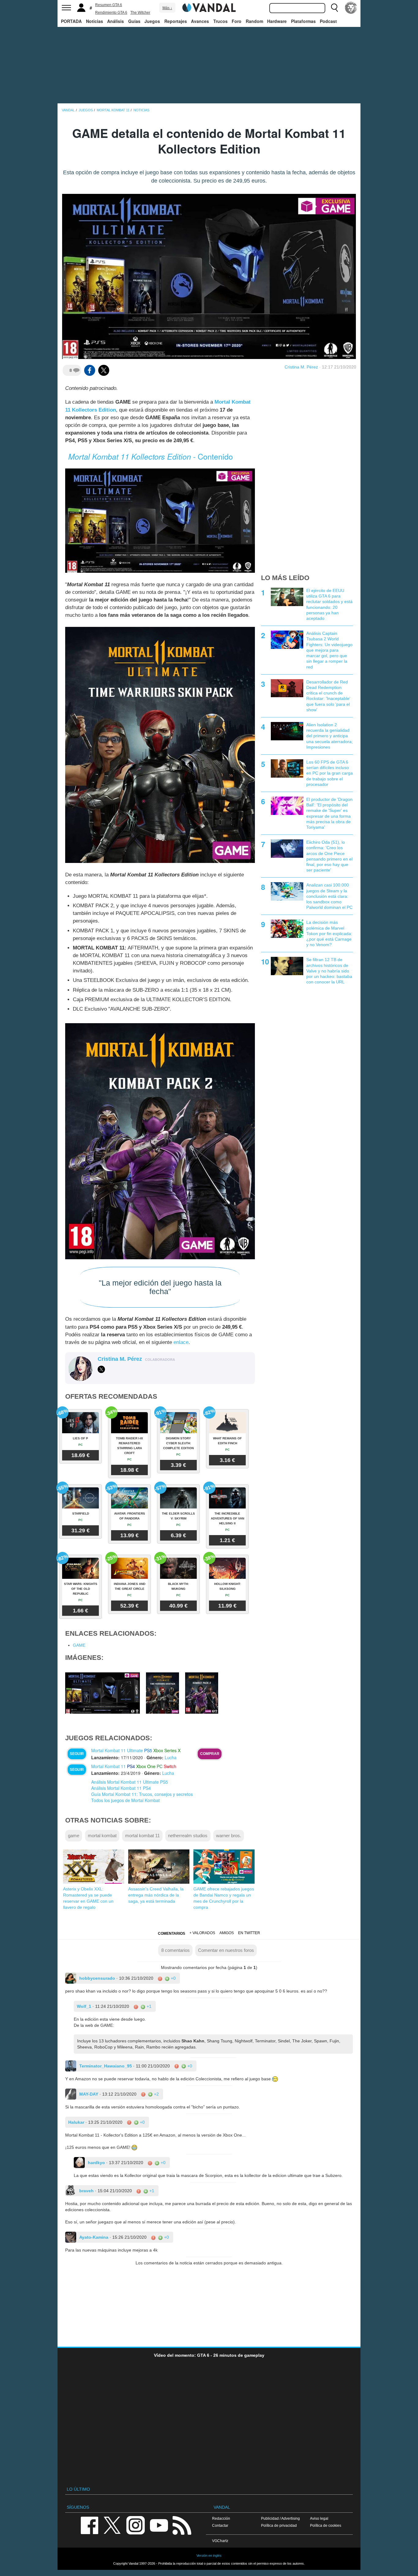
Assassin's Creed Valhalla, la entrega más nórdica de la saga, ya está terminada (156, 1895)
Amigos (227, 1933)
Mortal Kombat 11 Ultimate (117, 1750)
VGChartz (220, 2541)
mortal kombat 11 (142, 1836)
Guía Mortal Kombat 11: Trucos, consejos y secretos (142, 1794)
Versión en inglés (209, 2556)
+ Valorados (202, 1933)
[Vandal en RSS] (182, 2525)
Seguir (77, 1754)
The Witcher (140, 13)
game (74, 1836)
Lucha (171, 1757)
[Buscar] (334, 8)
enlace (181, 1342)
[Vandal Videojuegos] (209, 7)
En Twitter (249, 1933)
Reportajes (176, 21)
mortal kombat (102, 1836)
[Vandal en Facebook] (89, 2525)
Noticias (95, 21)
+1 (148, 2006)
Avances (200, 21)
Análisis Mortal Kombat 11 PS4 (121, 1788)
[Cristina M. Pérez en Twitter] (101, 1369)
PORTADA (71, 21)
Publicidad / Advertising (280, 2518)
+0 (173, 1978)
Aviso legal (319, 2518)
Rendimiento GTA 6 (111, 13)
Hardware (277, 21)
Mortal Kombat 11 (108, 1766)
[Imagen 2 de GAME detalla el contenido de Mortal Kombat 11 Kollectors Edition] (162, 1693)
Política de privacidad (279, 2525)
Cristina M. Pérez (301, 367)
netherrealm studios (188, 1836)
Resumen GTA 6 (109, 5)
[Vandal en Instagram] (136, 2525)
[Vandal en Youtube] (159, 2525)
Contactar (220, 2525)
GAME (79, 1645)
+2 (156, 2094)
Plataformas (303, 21)
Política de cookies (326, 2525)
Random (254, 21)
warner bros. (229, 1836)
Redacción (221, 2518)
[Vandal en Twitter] (112, 2525)
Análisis (116, 21)
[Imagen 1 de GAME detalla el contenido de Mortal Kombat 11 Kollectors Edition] (103, 1693)
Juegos (152, 21)
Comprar (210, 1754)
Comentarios (172, 1934)
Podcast (328, 21)
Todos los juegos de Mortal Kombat (125, 1800)
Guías (134, 21)
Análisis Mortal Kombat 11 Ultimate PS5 (130, 1782)
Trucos (220, 21)
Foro (237, 21)
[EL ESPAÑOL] (351, 8)
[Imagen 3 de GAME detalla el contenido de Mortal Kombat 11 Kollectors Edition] (202, 1693)
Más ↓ (167, 8)
